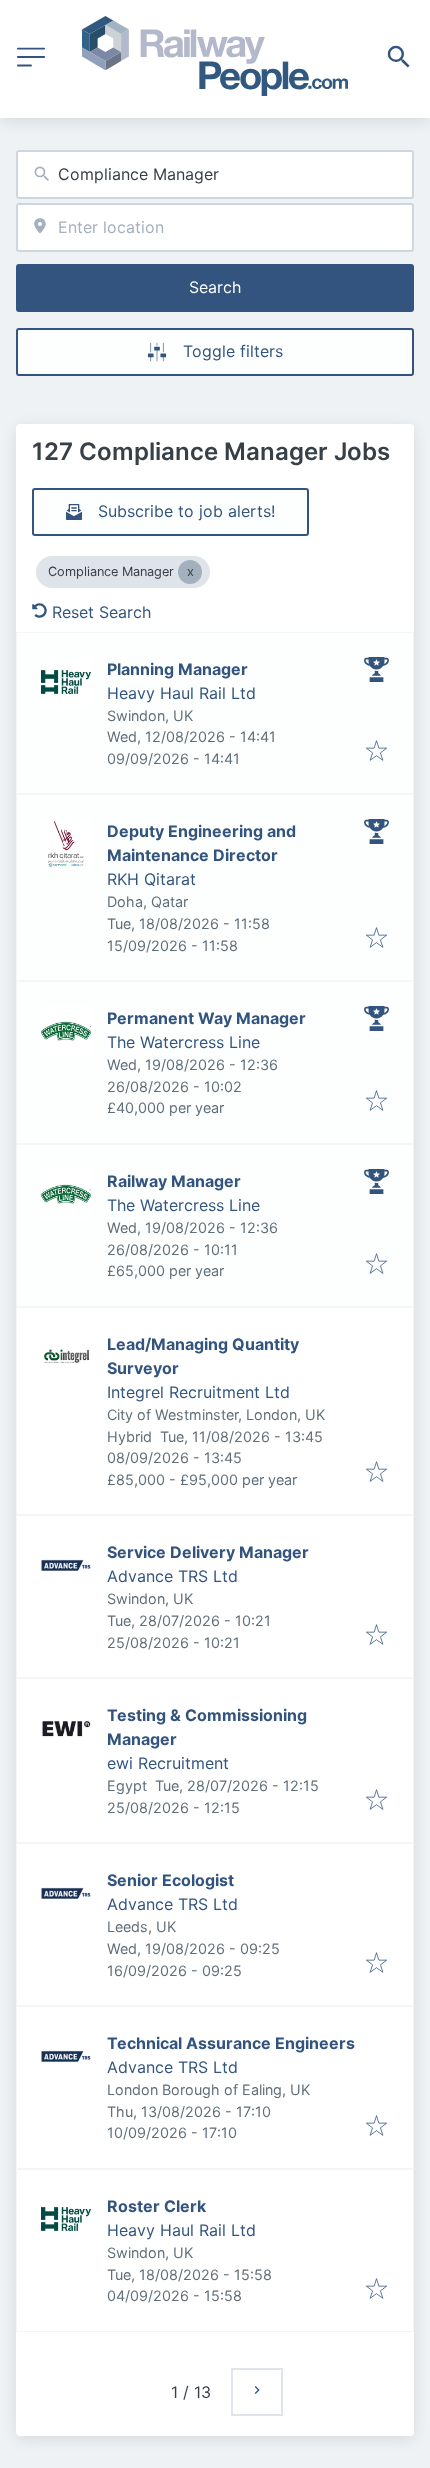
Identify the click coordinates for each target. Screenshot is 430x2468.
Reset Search (101, 612)
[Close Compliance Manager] (190, 572)
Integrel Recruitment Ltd (198, 1392)
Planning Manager (177, 669)
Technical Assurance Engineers (231, 2043)
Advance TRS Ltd (172, 1576)
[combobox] (215, 174)
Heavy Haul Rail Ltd (181, 693)
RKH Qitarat (151, 879)
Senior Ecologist (170, 1880)
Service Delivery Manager (208, 1552)
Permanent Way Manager (206, 1018)
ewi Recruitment (168, 1763)
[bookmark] (376, 752)
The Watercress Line (183, 1042)
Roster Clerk (156, 2206)
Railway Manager (174, 1181)
